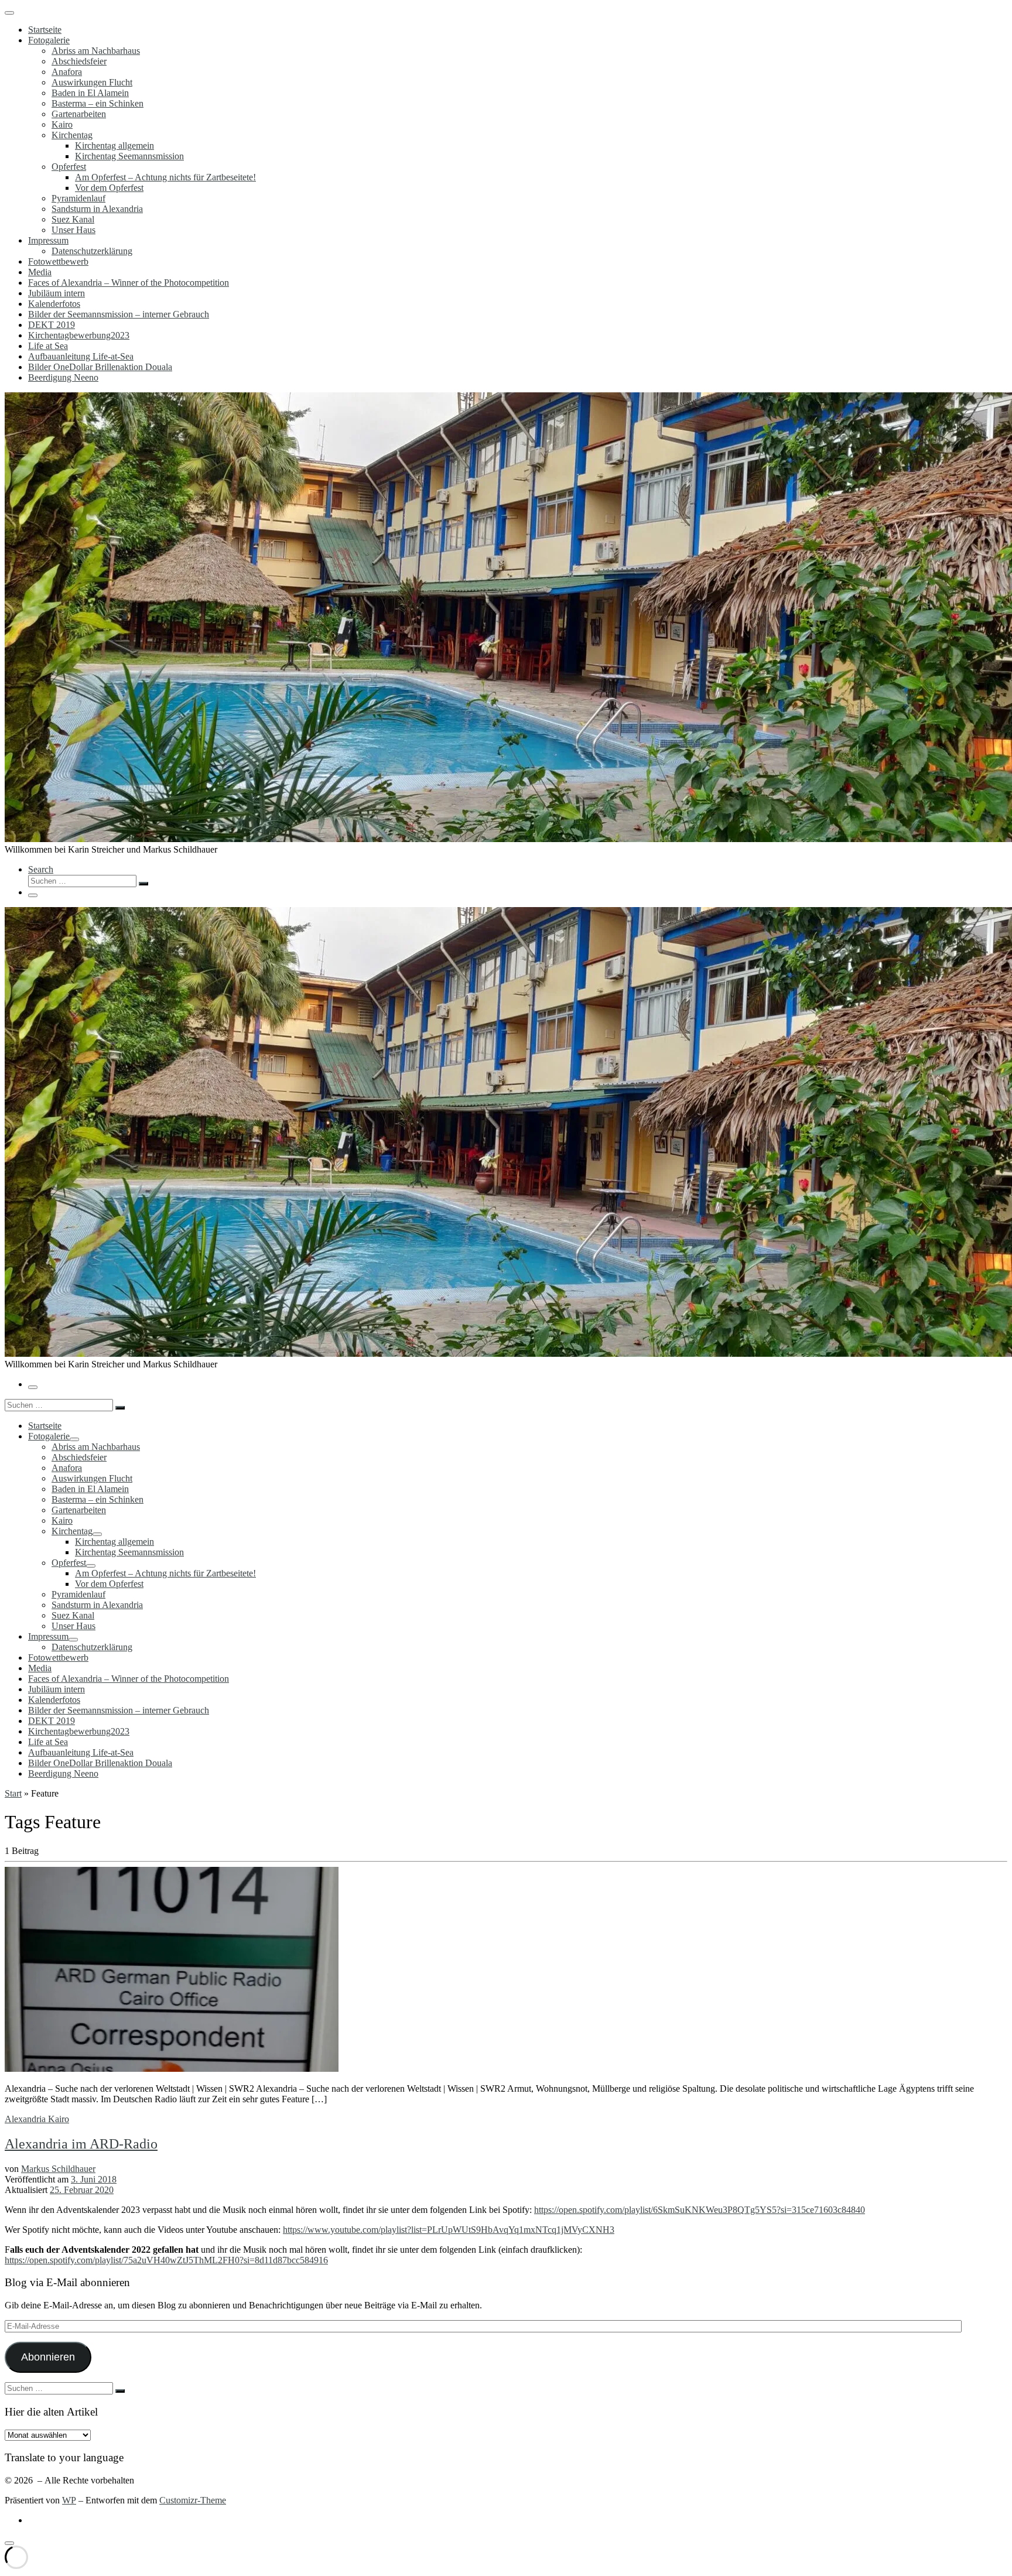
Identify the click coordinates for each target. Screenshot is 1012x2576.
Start (13, 1793)
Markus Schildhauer (58, 2169)
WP (69, 2500)
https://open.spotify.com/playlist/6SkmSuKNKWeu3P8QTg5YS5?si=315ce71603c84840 (700, 2210)
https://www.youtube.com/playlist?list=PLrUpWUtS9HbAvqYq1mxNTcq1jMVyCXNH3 (449, 2230)
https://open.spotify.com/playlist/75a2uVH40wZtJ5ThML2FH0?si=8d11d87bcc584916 (166, 2260)
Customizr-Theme (193, 2500)
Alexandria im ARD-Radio (81, 2144)
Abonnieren (48, 2357)
